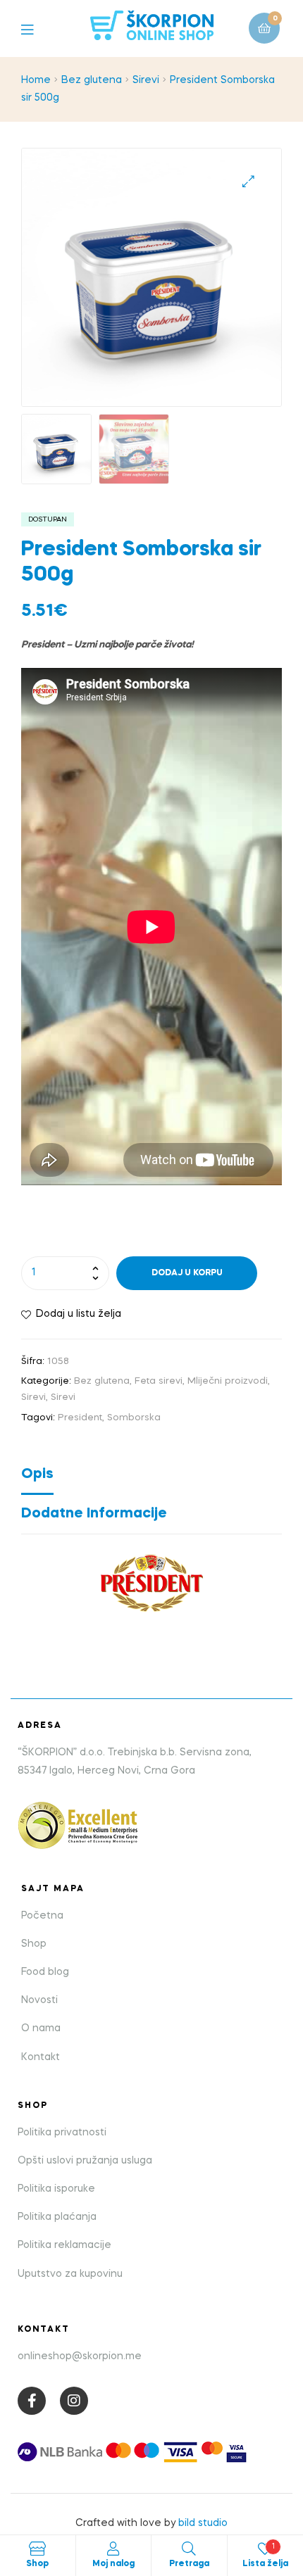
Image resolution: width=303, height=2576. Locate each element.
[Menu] (38, 29)
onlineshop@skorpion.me (80, 2356)
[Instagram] (74, 2401)
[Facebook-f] (32, 2401)
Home (36, 80)
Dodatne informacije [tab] (94, 1514)
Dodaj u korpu (187, 1273)
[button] (248, 181)
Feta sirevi (159, 1381)
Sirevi (146, 80)
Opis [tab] (37, 1475)
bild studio (203, 2523)
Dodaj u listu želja (79, 1314)
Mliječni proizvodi (228, 1381)
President (80, 1418)
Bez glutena (92, 80)
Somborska (134, 1418)
